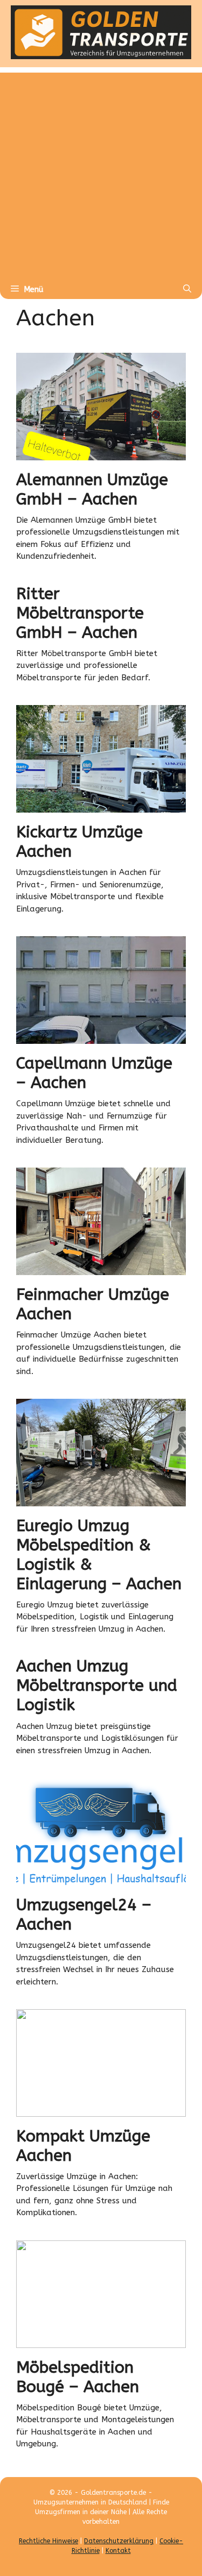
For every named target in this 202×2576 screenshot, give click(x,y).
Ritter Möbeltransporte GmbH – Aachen (80, 613)
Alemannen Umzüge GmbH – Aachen (92, 489)
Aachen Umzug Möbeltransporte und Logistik (97, 1685)
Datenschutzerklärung (119, 2541)
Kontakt (118, 2551)
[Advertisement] (101, 173)
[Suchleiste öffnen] (187, 289)
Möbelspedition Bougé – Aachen (78, 2377)
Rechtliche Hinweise (48, 2541)
